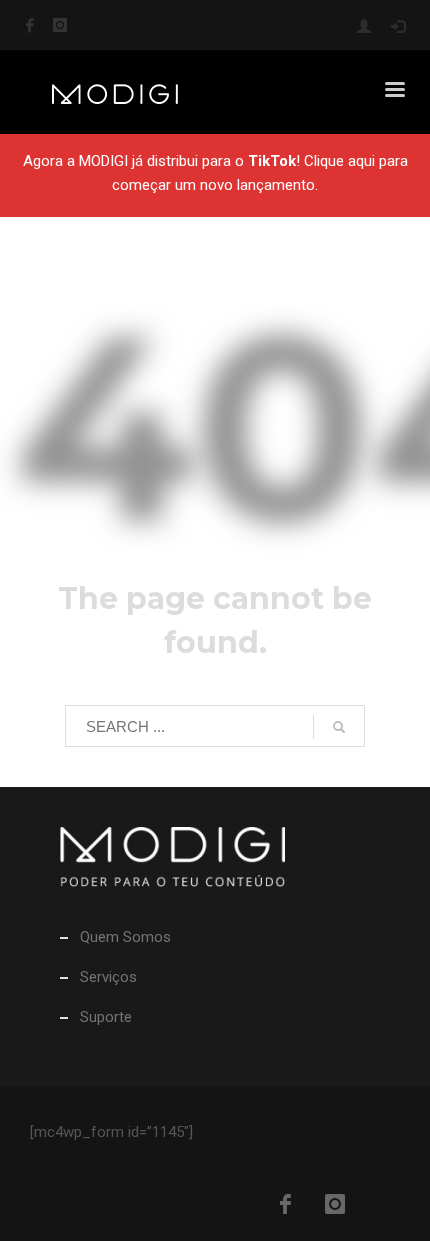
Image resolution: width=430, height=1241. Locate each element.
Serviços (108, 977)
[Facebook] (30, 25)
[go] (339, 727)
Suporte (106, 1017)
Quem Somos (125, 937)
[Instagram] (60, 25)
